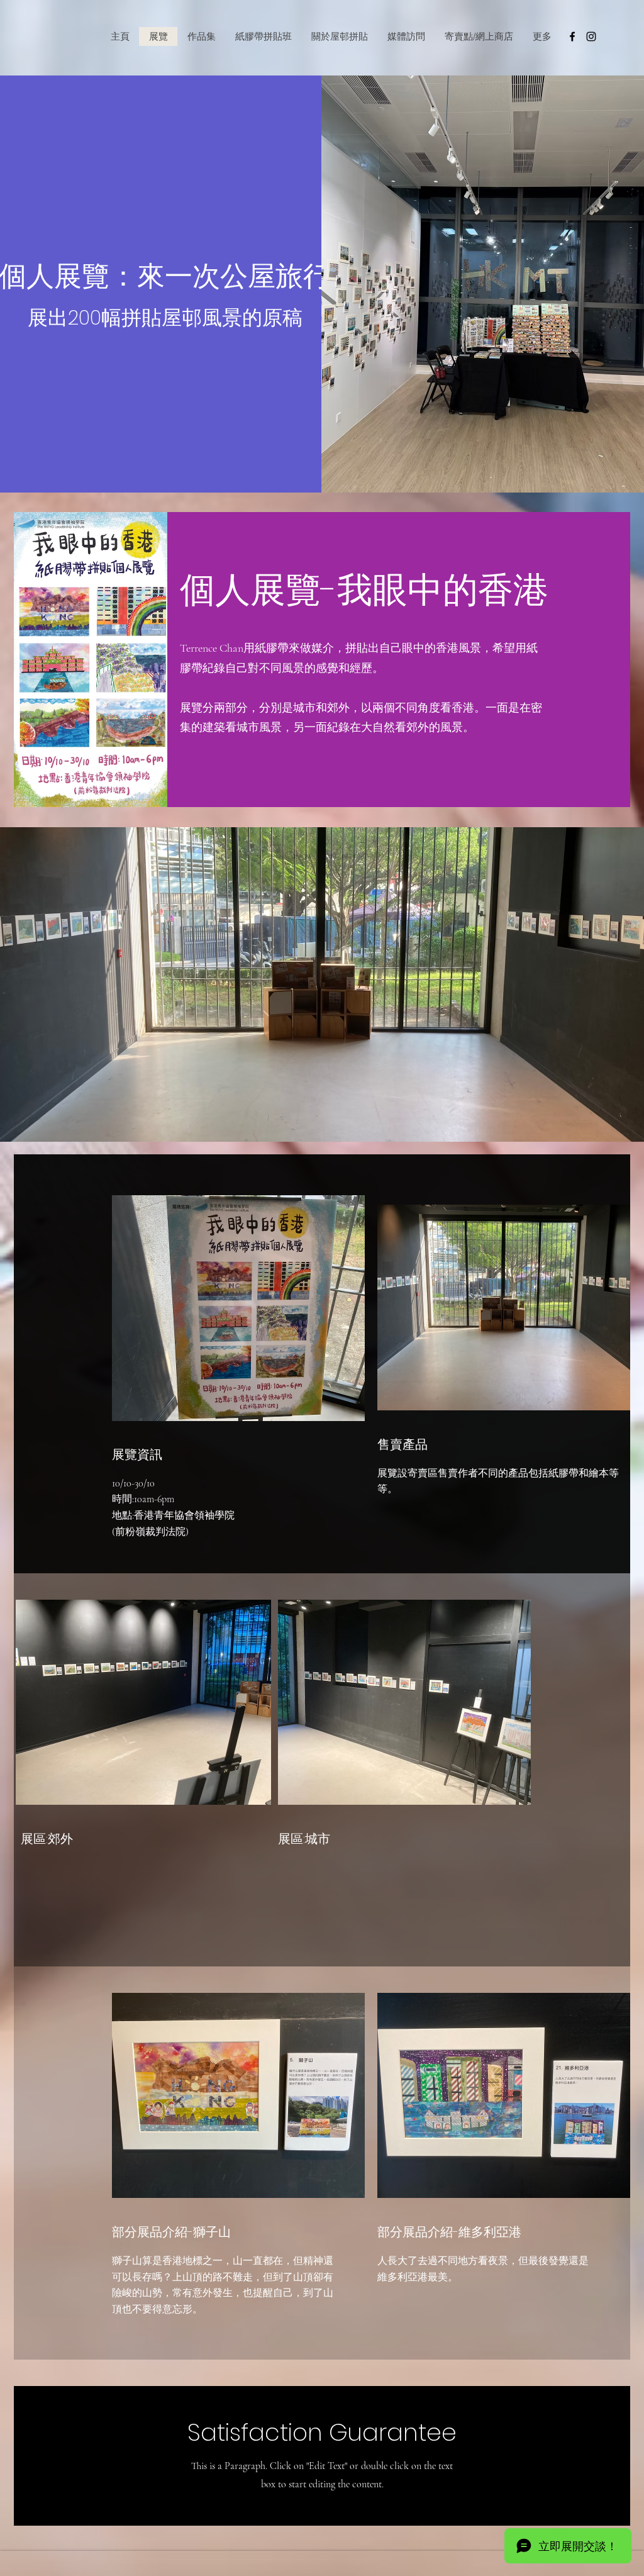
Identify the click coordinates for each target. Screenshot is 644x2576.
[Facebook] (572, 36)
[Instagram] (591, 36)
